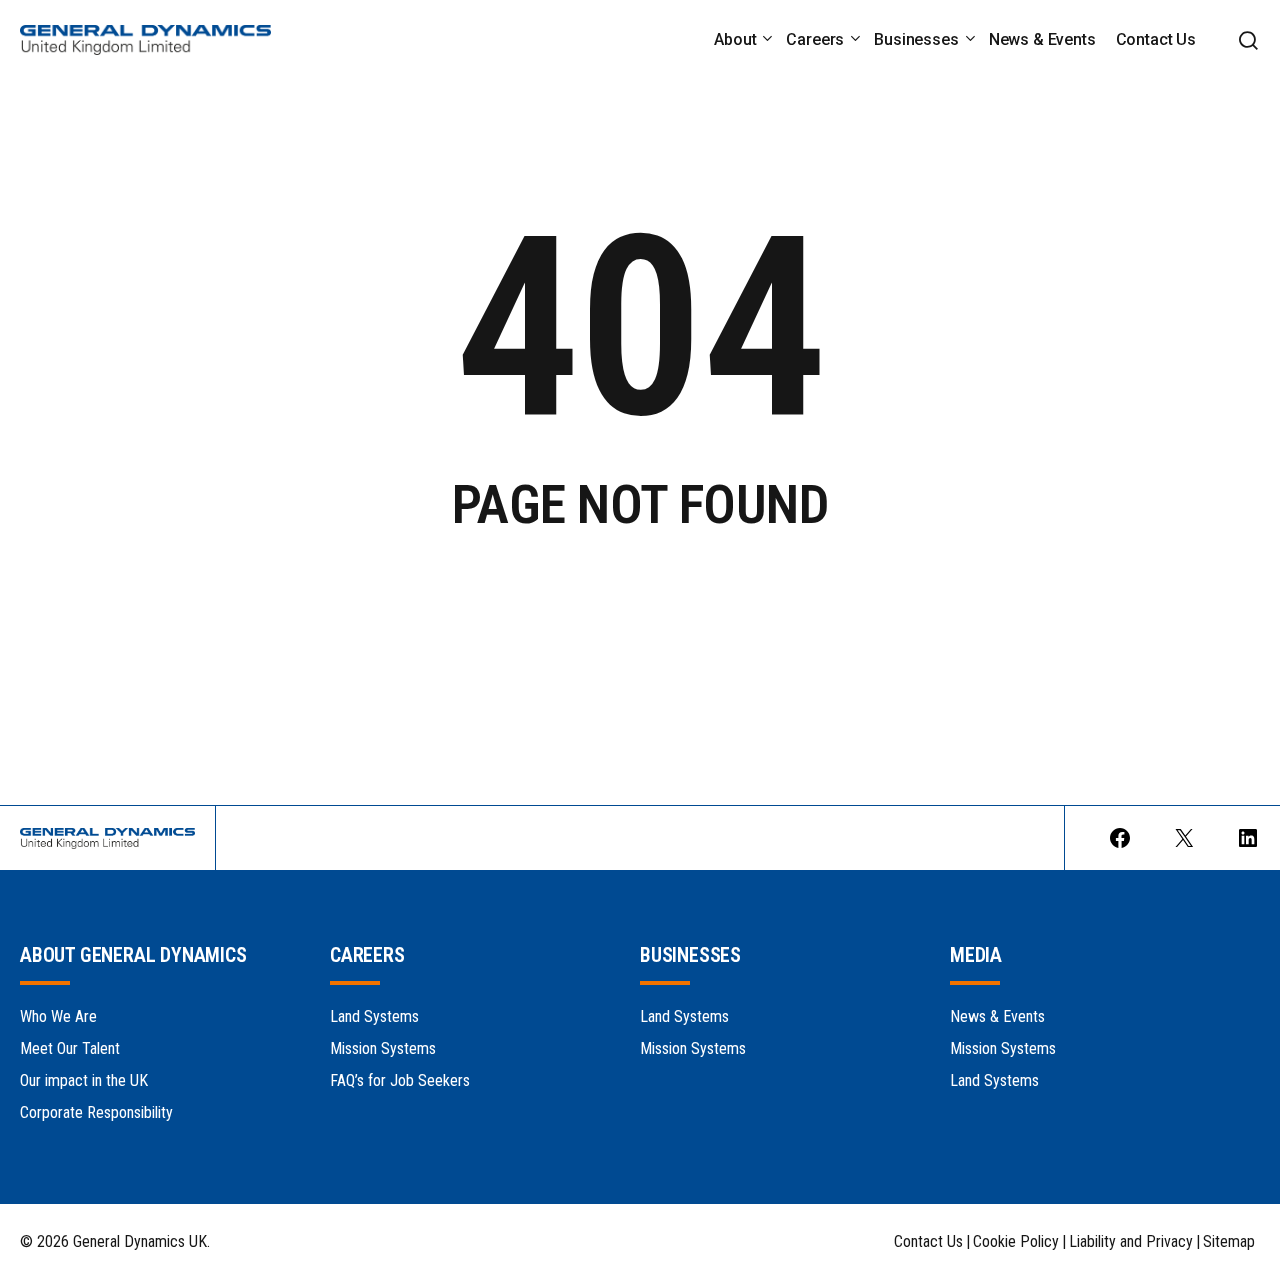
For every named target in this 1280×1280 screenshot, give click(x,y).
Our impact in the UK (84, 1080)
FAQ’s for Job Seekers (400, 1080)
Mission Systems (383, 1048)
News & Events (997, 1016)
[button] (1248, 40)
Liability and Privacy (1131, 1242)
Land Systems (374, 1016)
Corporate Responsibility (96, 1112)
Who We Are (58, 1016)
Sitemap (1229, 1242)
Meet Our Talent (70, 1048)
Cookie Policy (1016, 1242)
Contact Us (928, 1242)
